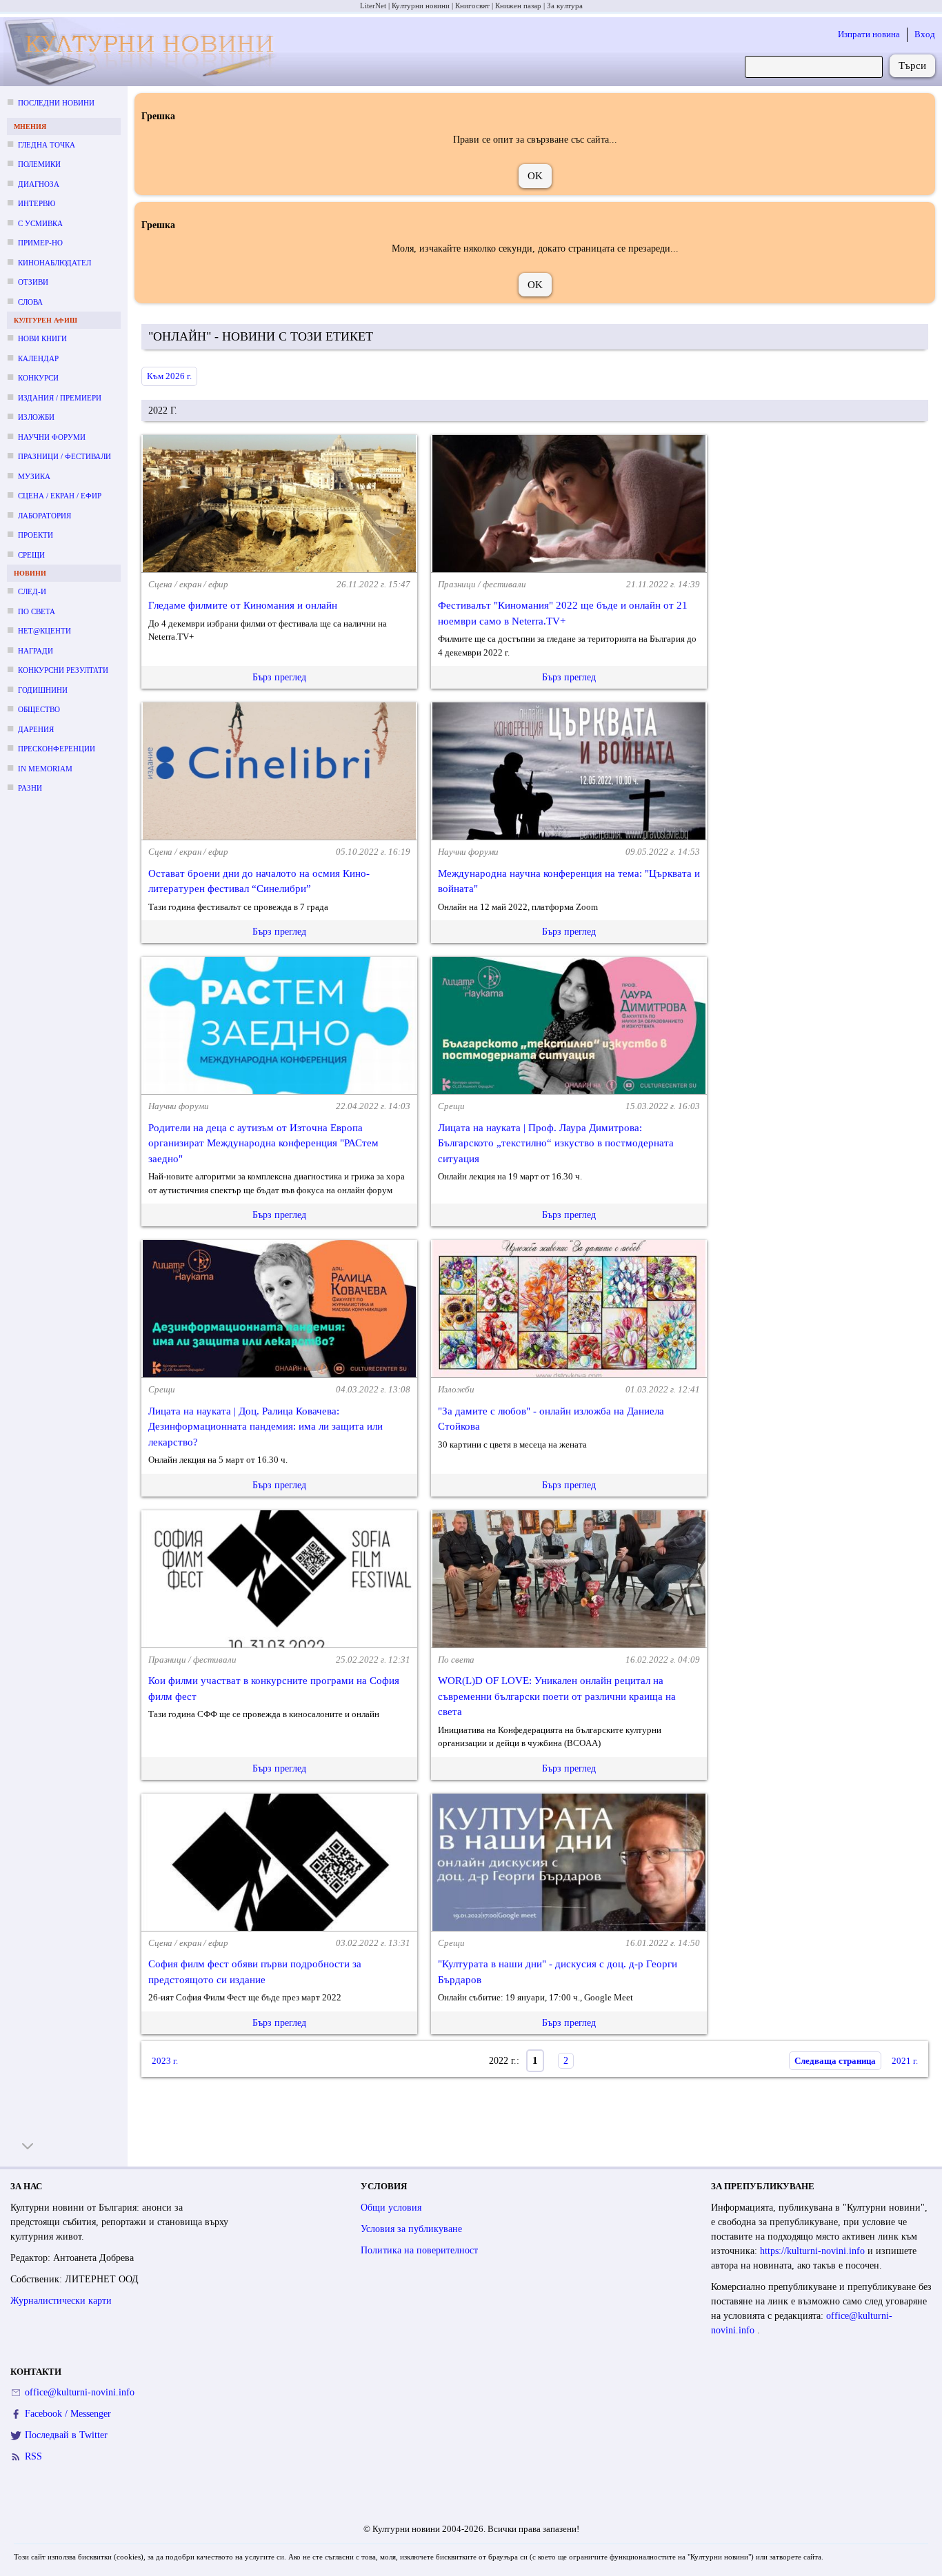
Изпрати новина (869, 34)
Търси (912, 65)
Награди (36, 651)
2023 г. (165, 2061)
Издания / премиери (60, 398)
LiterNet (373, 6)
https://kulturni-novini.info (814, 2251)
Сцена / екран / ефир (60, 496)
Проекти (36, 535)
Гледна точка (47, 145)
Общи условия (391, 2208)
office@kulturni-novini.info (80, 2392)
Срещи (31, 555)
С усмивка (40, 223)
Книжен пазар (518, 6)
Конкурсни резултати (63, 670)
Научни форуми (52, 437)
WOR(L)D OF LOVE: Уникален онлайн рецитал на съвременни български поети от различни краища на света (557, 1696)
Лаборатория (44, 516)
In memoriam (45, 769)
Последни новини (56, 103)
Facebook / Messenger (68, 2414)
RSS (33, 2456)
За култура (565, 6)
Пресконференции (57, 749)
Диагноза (39, 184)
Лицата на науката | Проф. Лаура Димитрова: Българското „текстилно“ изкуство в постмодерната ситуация (556, 1143)
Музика (34, 476)
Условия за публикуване (411, 2229)
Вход (925, 34)
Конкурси (38, 378)
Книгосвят (472, 6)
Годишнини (43, 690)
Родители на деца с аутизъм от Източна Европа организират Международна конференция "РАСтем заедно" (263, 1143)
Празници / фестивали (64, 456)
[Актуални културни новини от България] (144, 52)
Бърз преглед (279, 677)
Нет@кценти (44, 631)
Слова (30, 302)
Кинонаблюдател (54, 263)
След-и (32, 591)
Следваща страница (835, 2061)
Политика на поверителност (419, 2250)
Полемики (39, 164)
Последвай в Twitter (66, 2435)
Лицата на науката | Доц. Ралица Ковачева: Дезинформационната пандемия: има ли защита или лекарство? (265, 1427)
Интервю (37, 203)
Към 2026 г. (169, 376)
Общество (39, 709)
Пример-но (40, 243)
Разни (30, 788)
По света (37, 611)
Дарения (36, 729)
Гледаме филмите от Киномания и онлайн (243, 605)
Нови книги (42, 338)
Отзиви (33, 282)
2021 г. (905, 2061)
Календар (38, 358)
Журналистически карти (61, 2301)
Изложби (36, 417)
